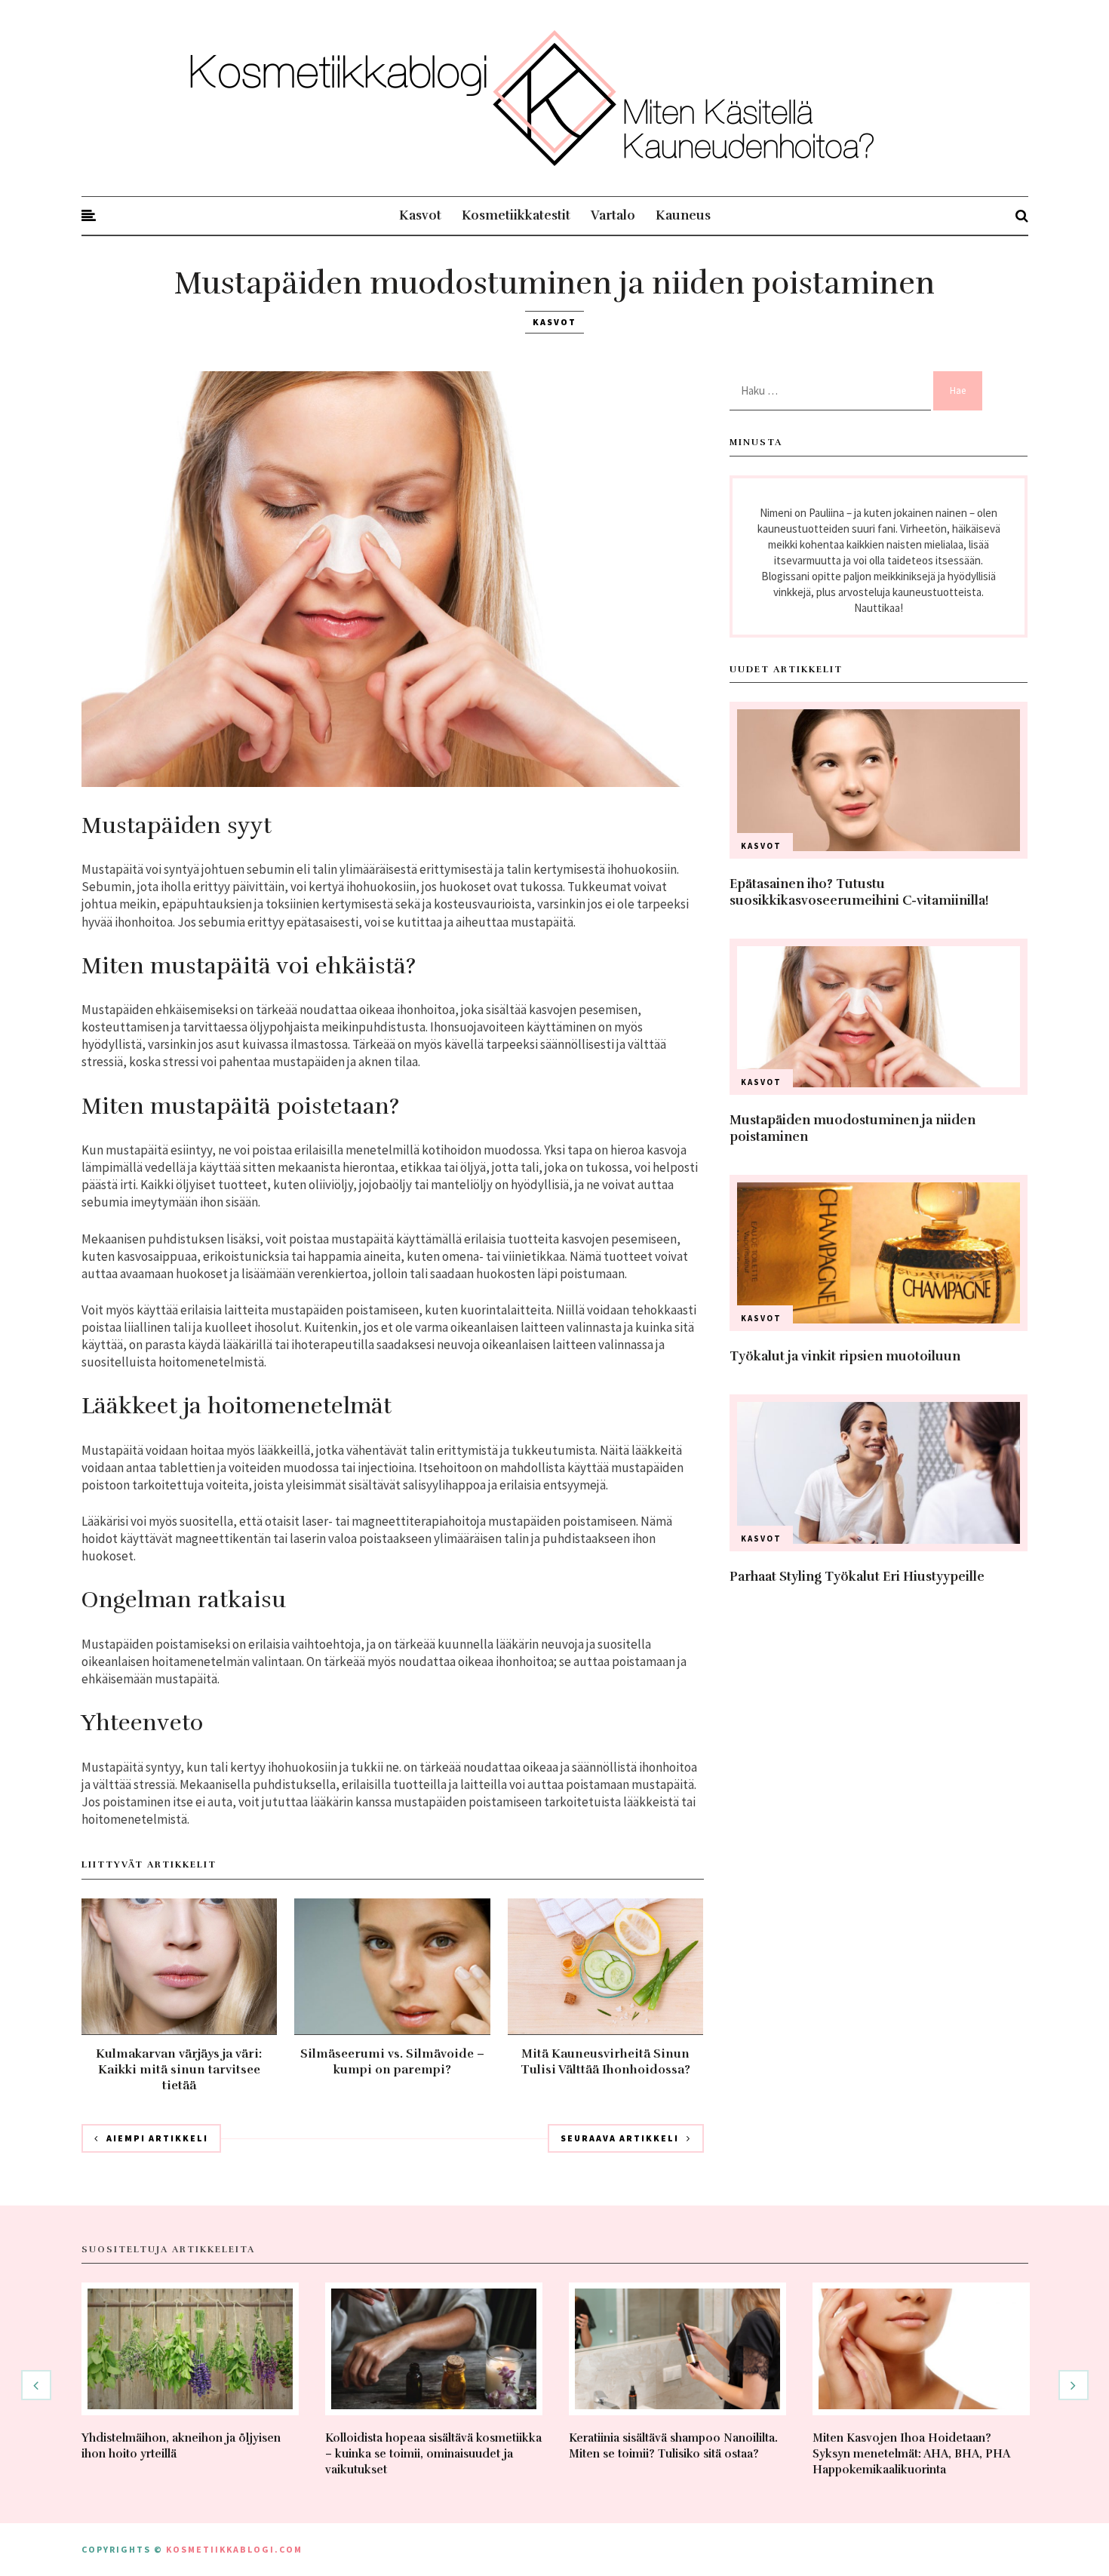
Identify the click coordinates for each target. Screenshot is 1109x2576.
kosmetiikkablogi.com (234, 2549)
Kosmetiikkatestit (516, 215)
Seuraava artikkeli (620, 2138)
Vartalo (613, 215)
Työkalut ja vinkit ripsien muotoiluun (845, 1356)
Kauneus (683, 215)
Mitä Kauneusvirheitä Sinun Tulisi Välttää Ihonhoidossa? (605, 2062)
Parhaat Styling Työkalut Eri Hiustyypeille (857, 1577)
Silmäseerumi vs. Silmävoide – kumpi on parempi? (392, 2062)
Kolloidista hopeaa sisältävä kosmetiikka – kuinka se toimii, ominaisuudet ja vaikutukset (433, 2454)
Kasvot (420, 215)
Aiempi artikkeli (157, 2138)
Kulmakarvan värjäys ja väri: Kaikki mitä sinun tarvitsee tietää (179, 2070)
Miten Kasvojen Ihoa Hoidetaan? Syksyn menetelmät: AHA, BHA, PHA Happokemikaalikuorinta (911, 2454)
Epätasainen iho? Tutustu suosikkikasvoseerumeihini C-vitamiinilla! (859, 892)
